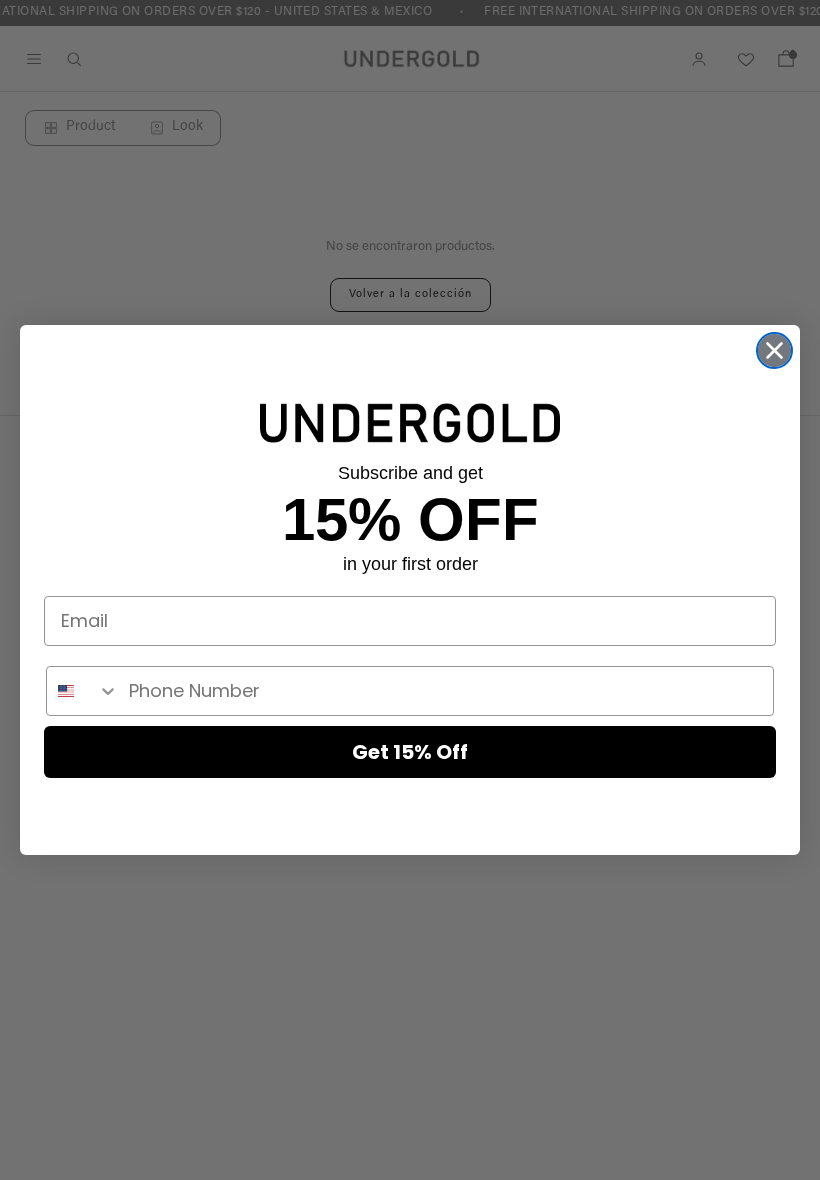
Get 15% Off (410, 752)
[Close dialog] (774, 350)
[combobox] (83, 691)
